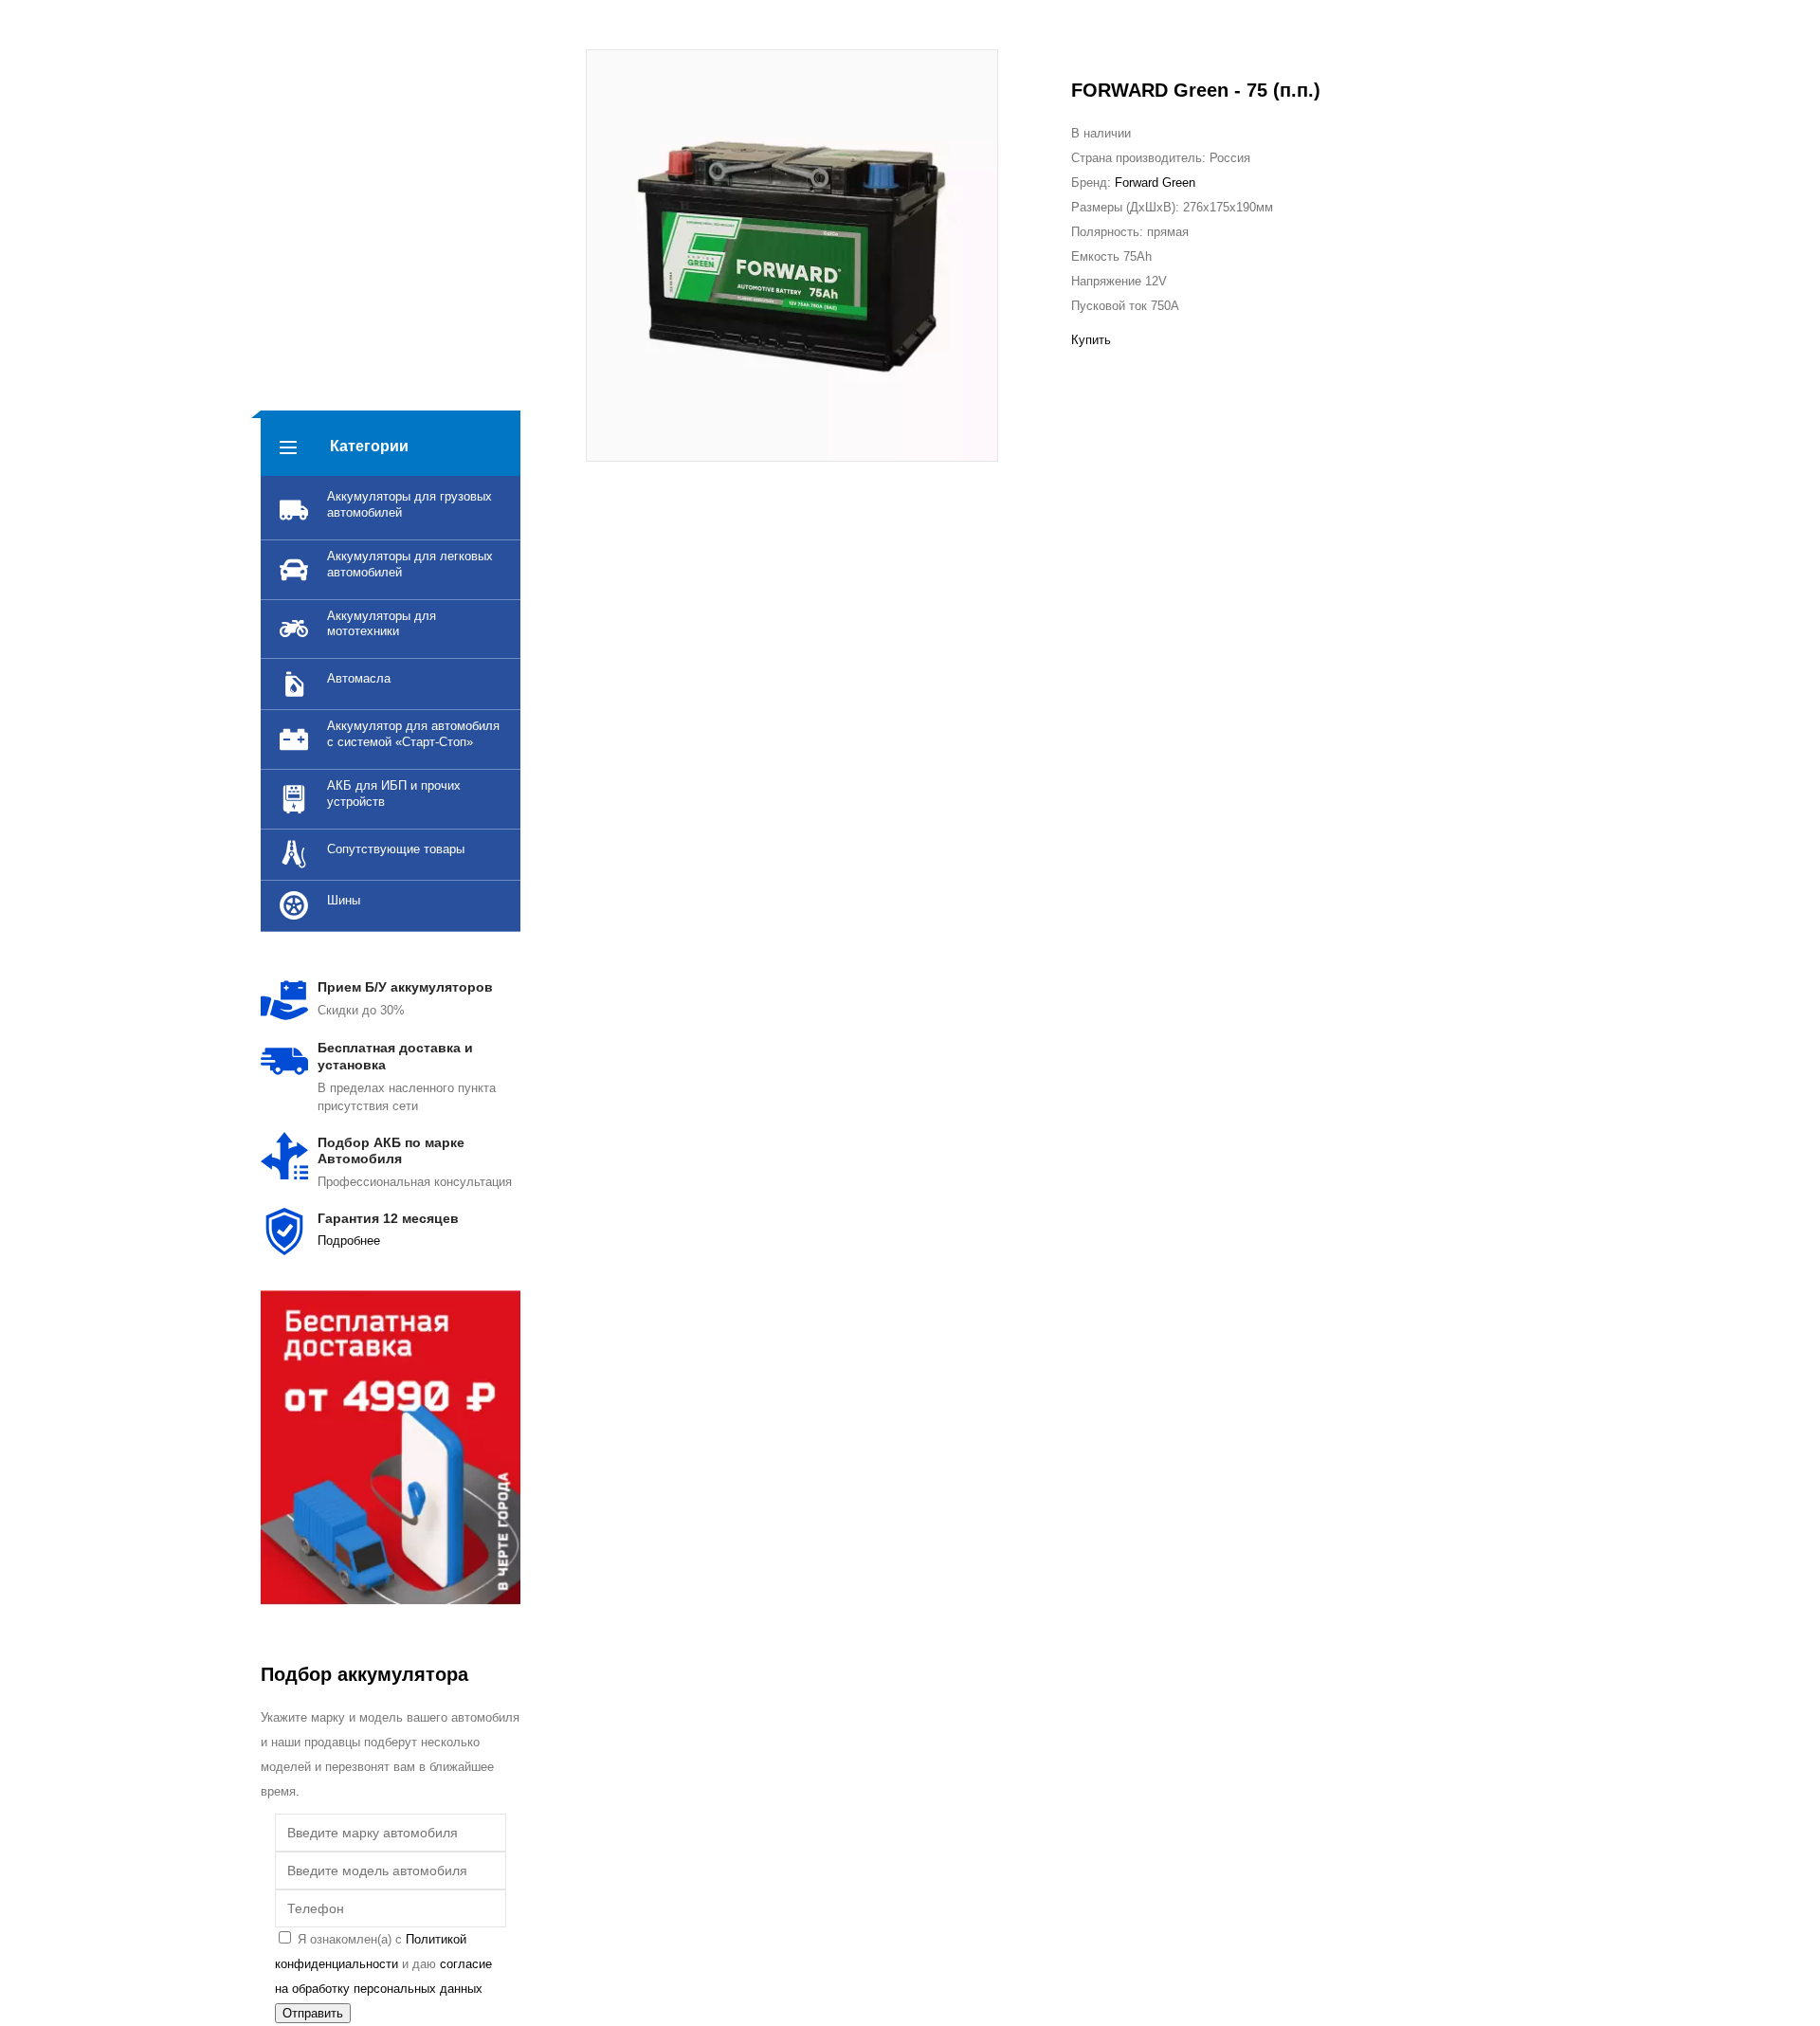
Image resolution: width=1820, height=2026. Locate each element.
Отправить (313, 2013)
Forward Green (1155, 183)
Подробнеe (349, 1241)
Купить (1091, 340)
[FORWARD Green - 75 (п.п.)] (792, 256)
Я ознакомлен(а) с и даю (383, 1964)
